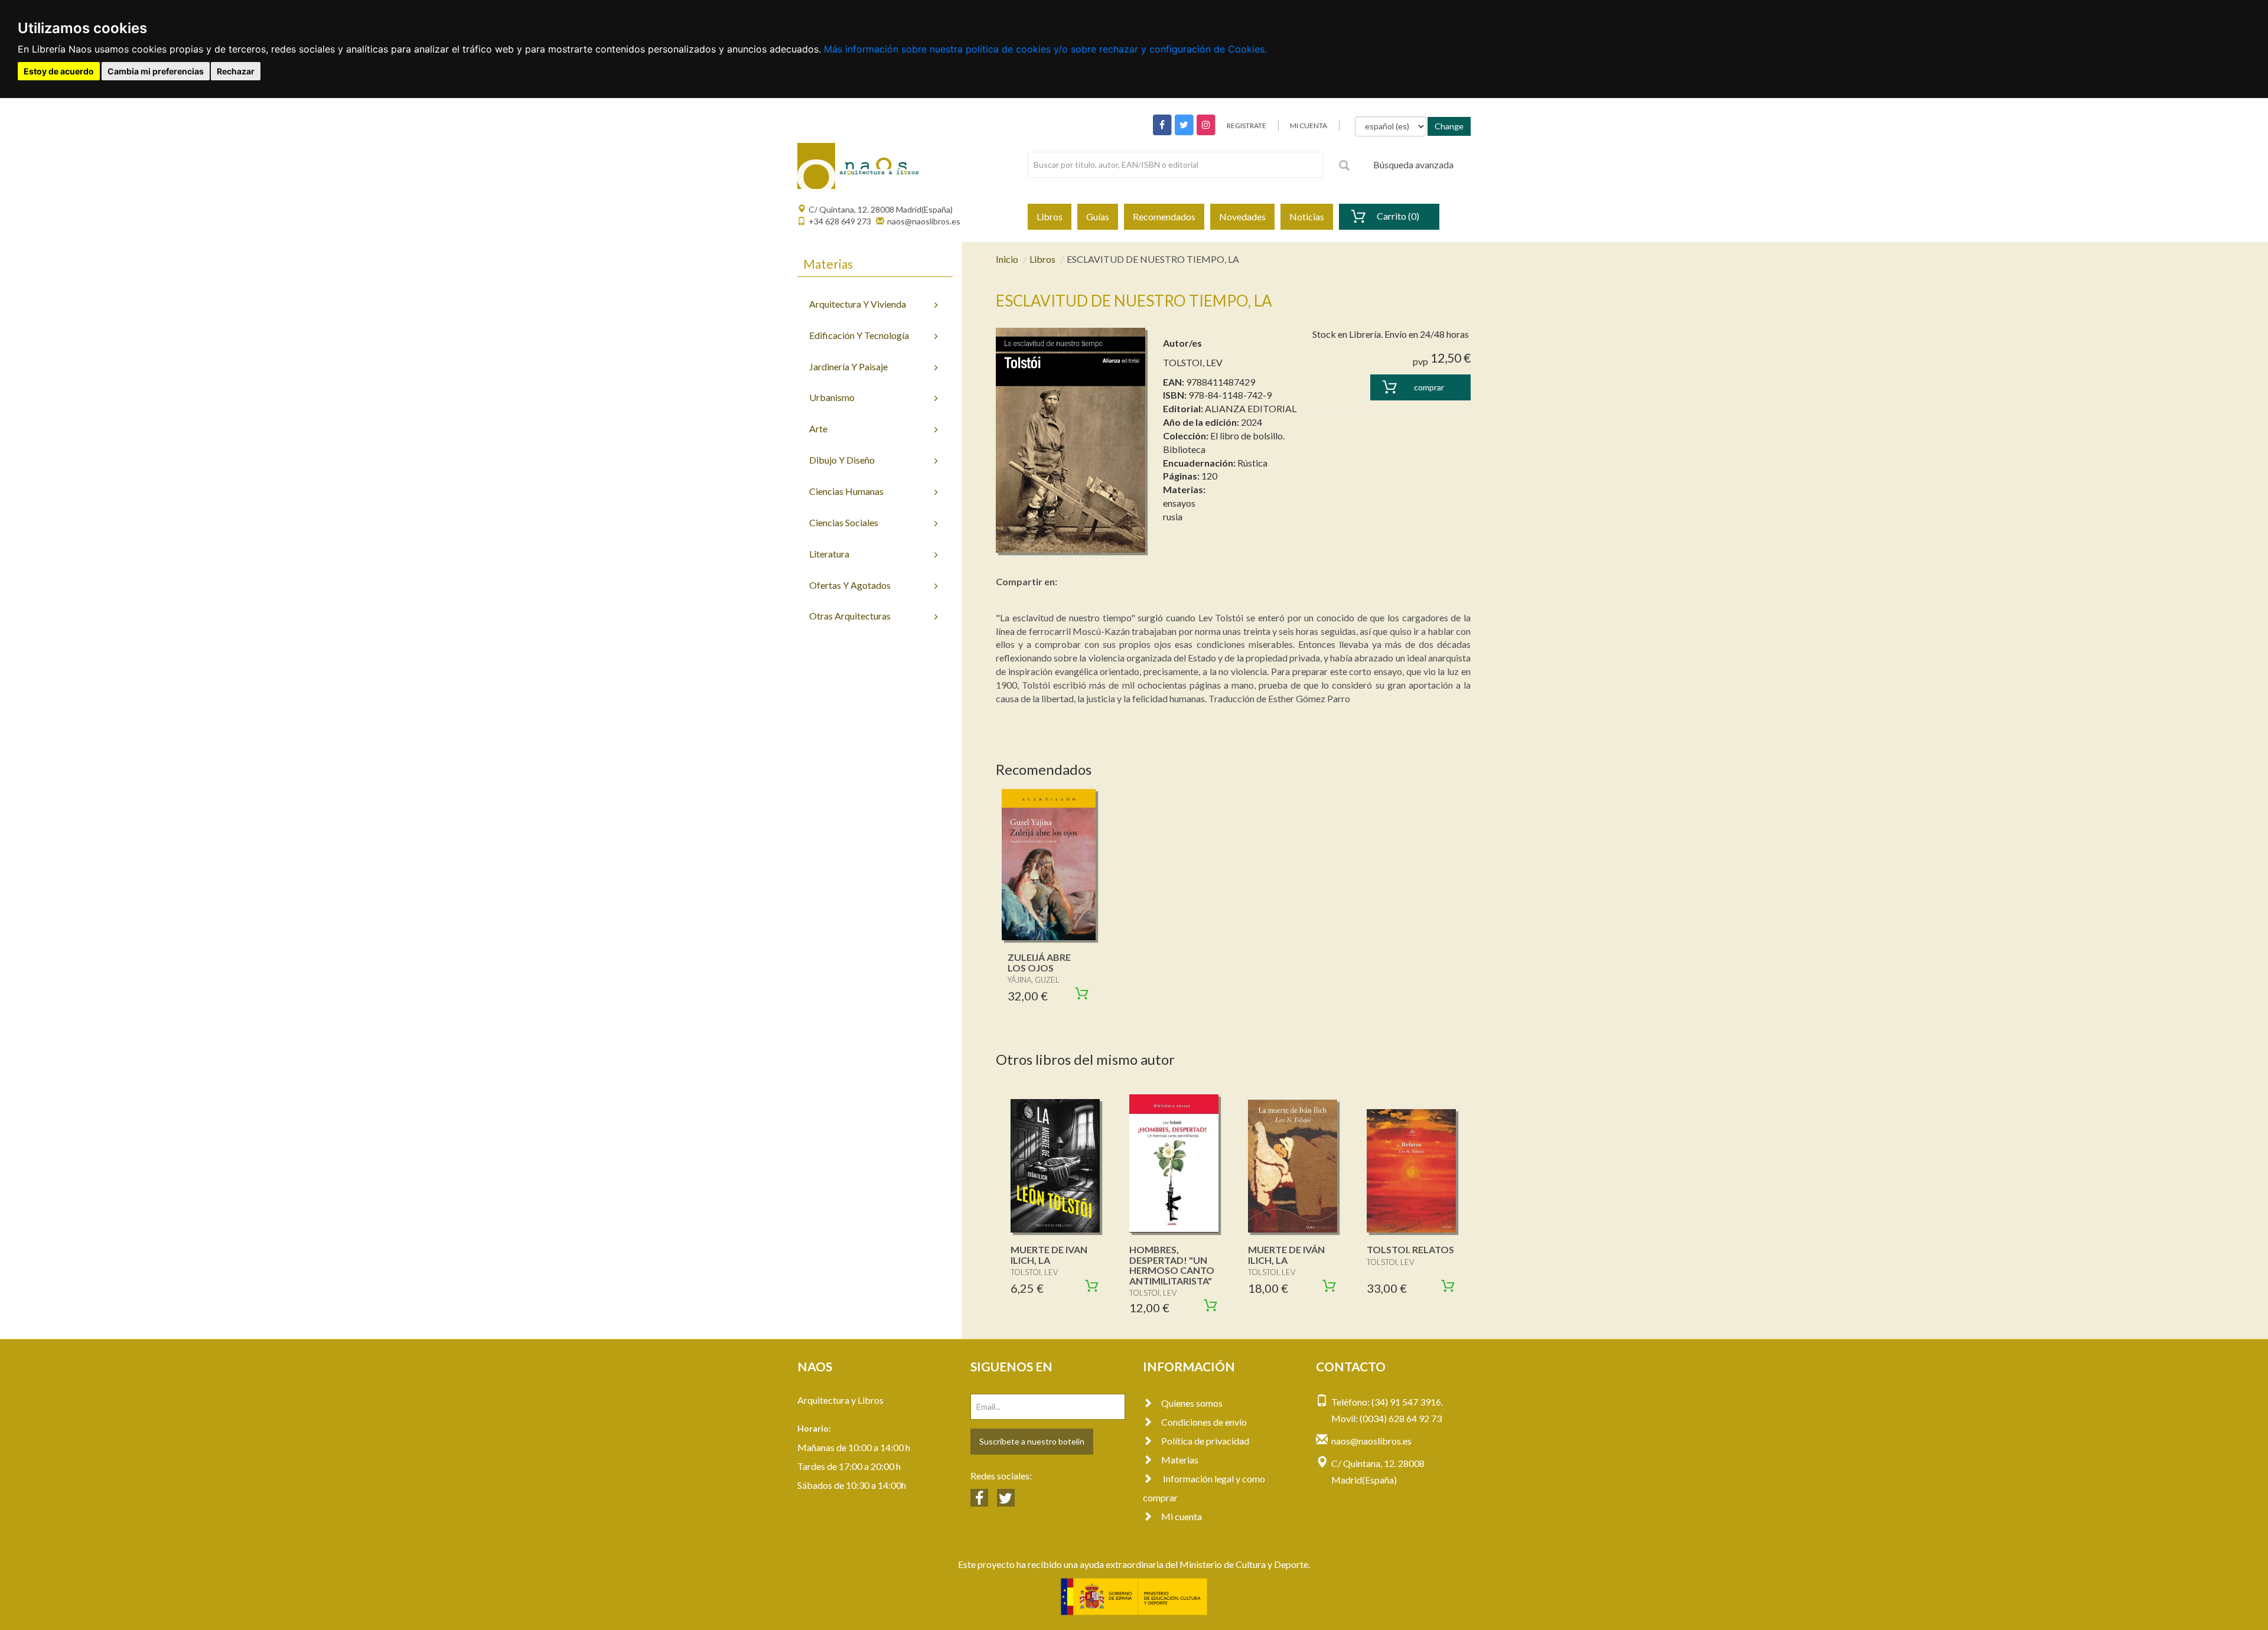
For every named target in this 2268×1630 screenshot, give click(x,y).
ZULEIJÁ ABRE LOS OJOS (1039, 962)
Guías (1098, 216)
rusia (1173, 516)
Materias (1180, 1460)
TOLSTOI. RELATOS (1410, 1249)
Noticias (1307, 216)
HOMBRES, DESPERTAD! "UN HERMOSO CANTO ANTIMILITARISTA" (1172, 1265)
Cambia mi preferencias (156, 71)
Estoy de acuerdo (59, 71)
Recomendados (1164, 216)
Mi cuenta (1182, 1516)
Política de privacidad (1205, 1441)
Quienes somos (1192, 1403)
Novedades (1242, 216)
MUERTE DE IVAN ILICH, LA (1049, 1255)
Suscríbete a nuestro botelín (1032, 1441)
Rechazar (236, 71)
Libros (1050, 216)
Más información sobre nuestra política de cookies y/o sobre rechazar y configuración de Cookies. (1045, 49)
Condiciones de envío (1204, 1422)
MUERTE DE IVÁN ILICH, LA (1286, 1255)
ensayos (1179, 503)
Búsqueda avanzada (1413, 164)
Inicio (1007, 259)
